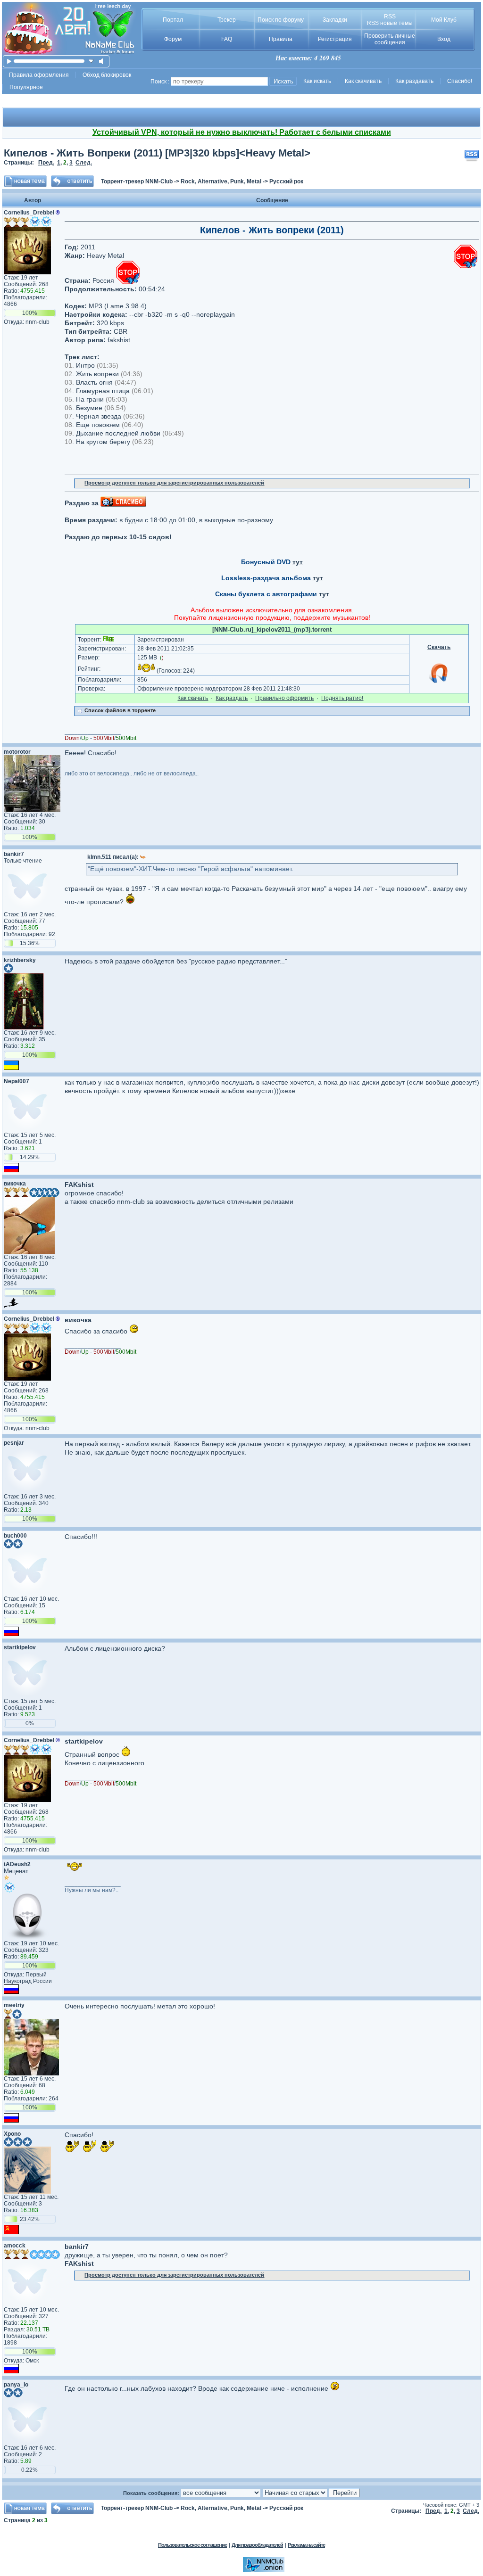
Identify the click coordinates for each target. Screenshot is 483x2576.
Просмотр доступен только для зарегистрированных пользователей (174, 483)
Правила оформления (39, 75)
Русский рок (286, 181)
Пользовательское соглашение (192, 2545)
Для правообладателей (257, 2545)
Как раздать (232, 698)
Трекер (227, 20)
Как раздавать (414, 81)
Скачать (439, 647)
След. (84, 163)
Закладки (335, 20)
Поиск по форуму (281, 20)
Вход (444, 39)
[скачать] (91, 61)
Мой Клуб (444, 20)
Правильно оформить (284, 698)
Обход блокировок (107, 75)
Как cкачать (193, 698)
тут (298, 562)
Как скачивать (363, 81)
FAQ (227, 39)
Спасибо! (460, 81)
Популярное (26, 87)
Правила (281, 39)
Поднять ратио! (342, 698)
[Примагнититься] (439, 683)
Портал (173, 20)
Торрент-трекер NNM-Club (137, 181)
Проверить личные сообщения (390, 39)
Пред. (46, 163)
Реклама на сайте (306, 2545)
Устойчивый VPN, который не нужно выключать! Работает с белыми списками (242, 132)
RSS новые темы (390, 23)
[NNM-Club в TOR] (264, 2570)
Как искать (317, 81)
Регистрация (335, 39)
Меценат (16, 1871)
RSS (390, 16)
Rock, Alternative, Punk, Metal (221, 181)
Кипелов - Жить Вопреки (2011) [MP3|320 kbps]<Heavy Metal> (157, 153)
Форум (173, 39)
